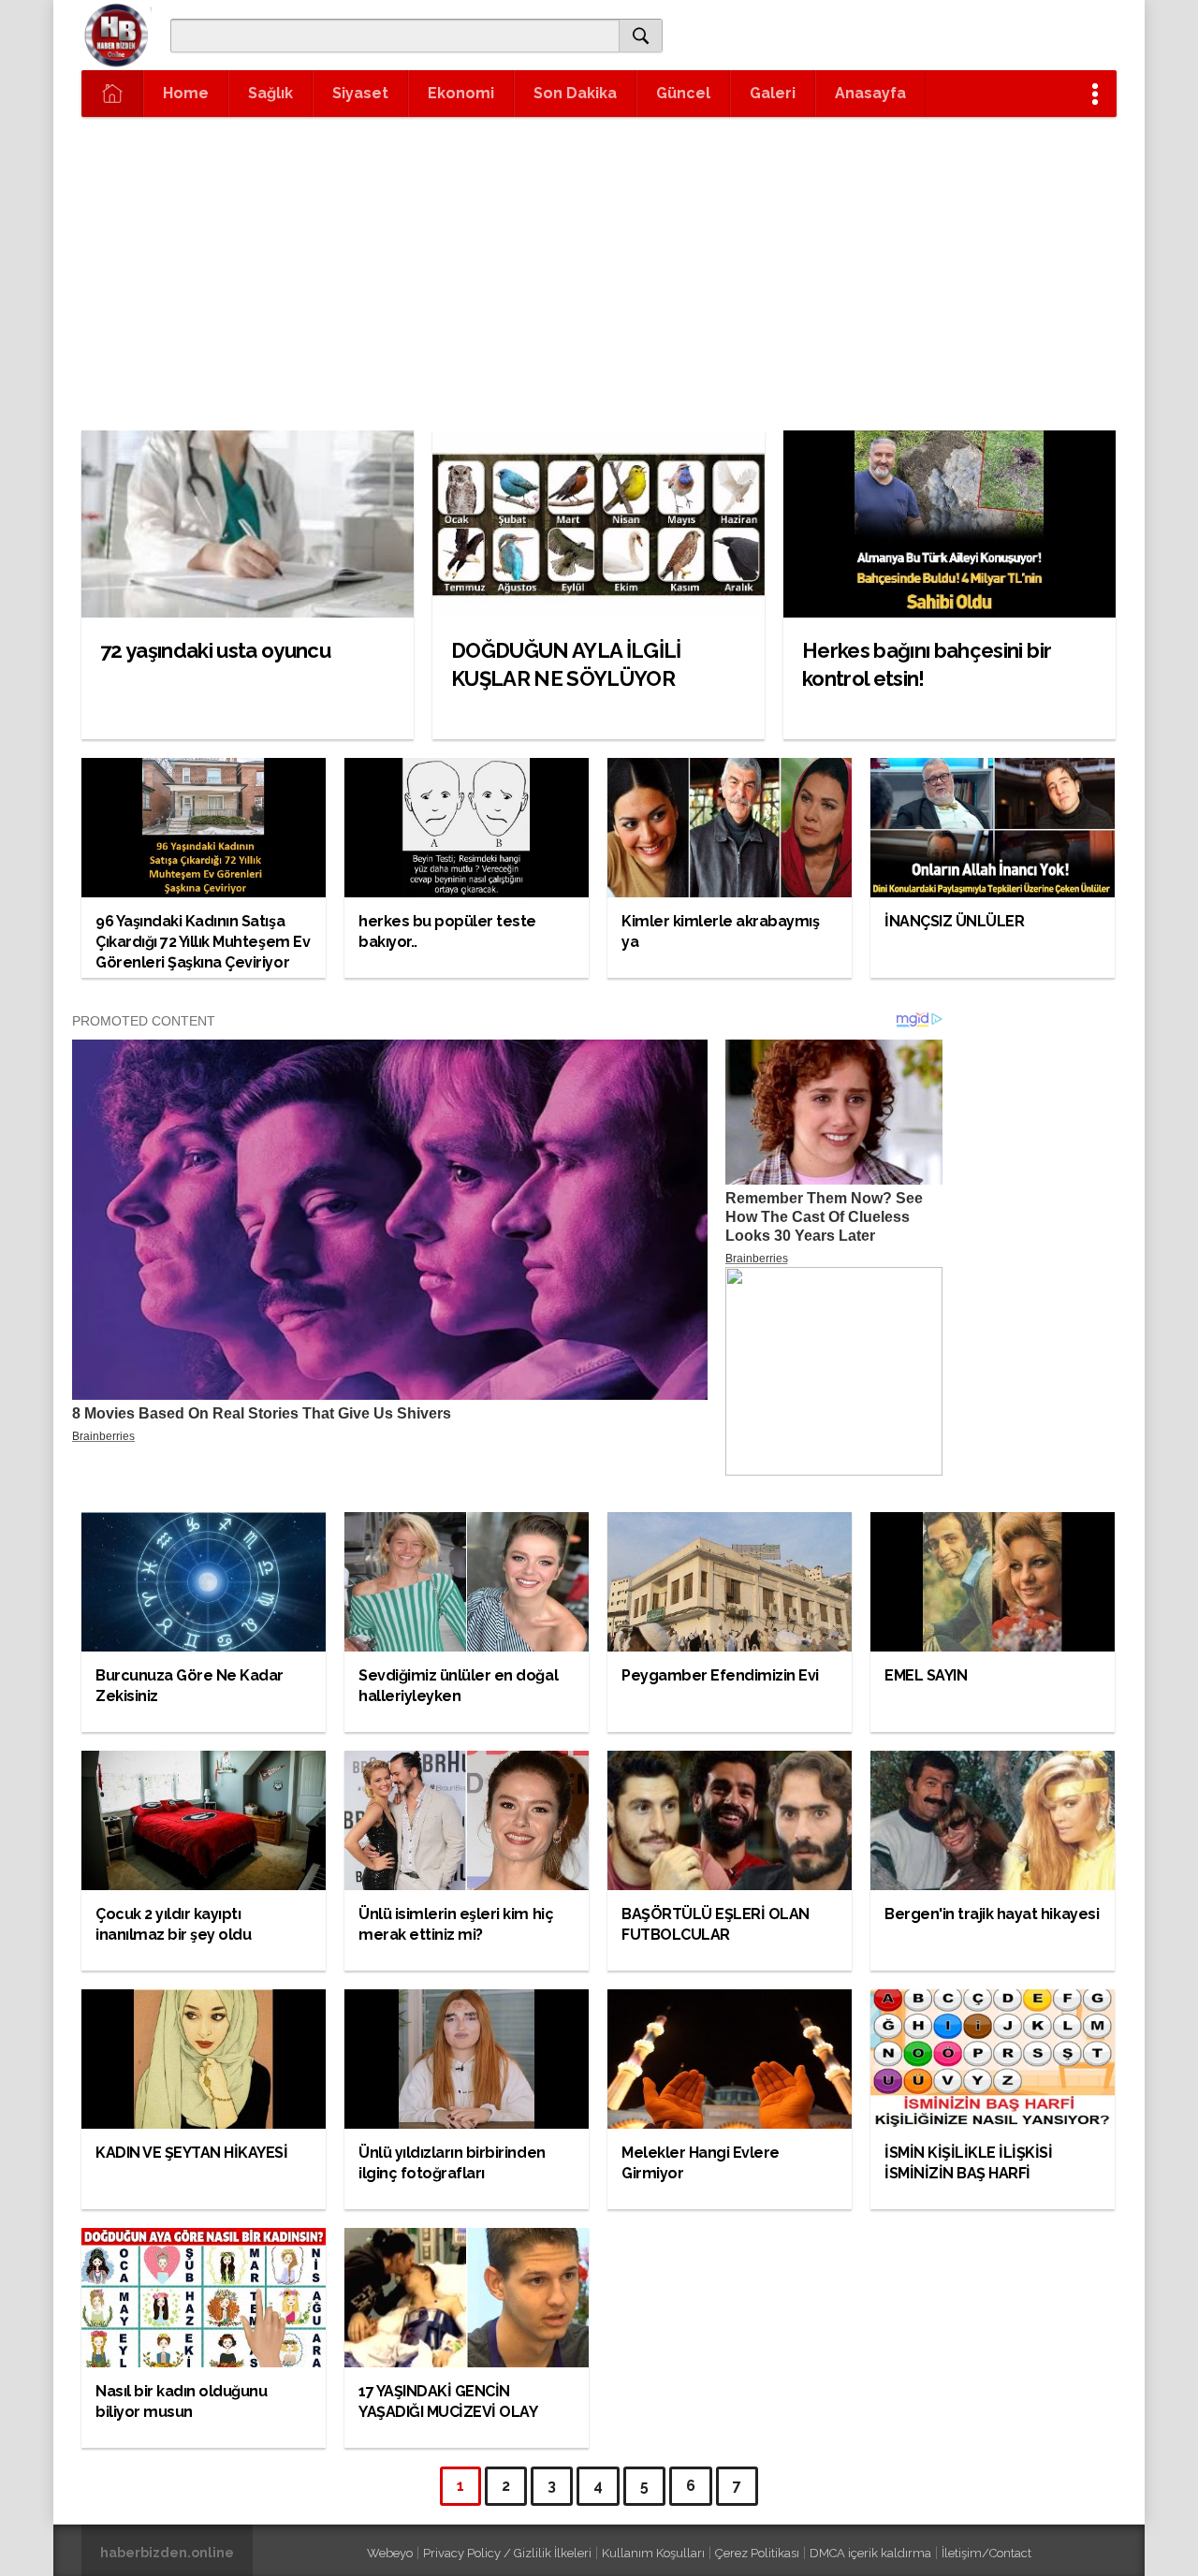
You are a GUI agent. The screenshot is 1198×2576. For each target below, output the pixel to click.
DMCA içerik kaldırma (870, 2553)
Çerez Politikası (757, 2553)
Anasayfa (870, 93)
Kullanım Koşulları (653, 2553)
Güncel (683, 93)
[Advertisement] (599, 257)
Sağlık (270, 93)
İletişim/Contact (986, 2553)
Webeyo (390, 2553)
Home (186, 93)
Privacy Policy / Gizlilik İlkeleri (507, 2553)
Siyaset (360, 93)
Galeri (773, 93)
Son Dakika (575, 93)
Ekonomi (461, 93)
